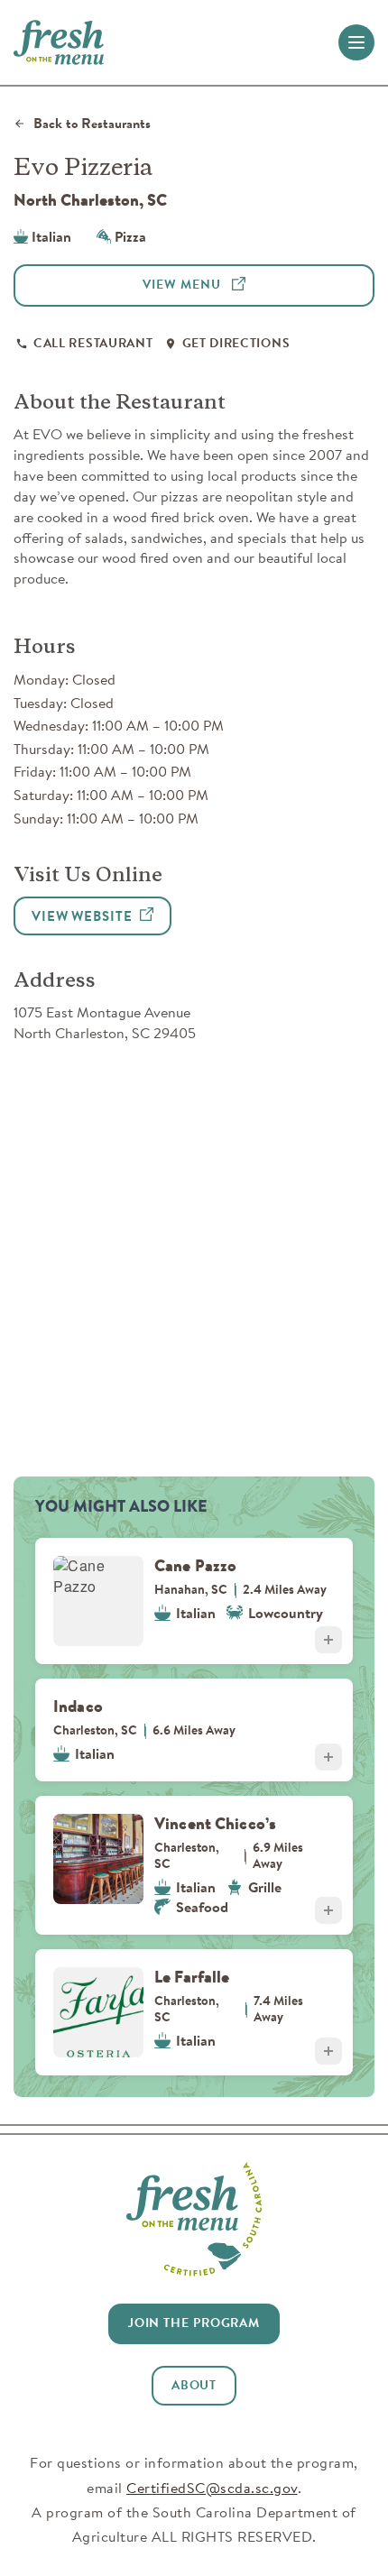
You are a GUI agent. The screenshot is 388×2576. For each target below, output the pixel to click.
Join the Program (194, 2323)
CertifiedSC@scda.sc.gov (212, 2488)
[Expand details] (328, 1640)
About (194, 2385)
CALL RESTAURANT (93, 343)
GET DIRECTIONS (236, 343)
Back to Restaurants (92, 124)
